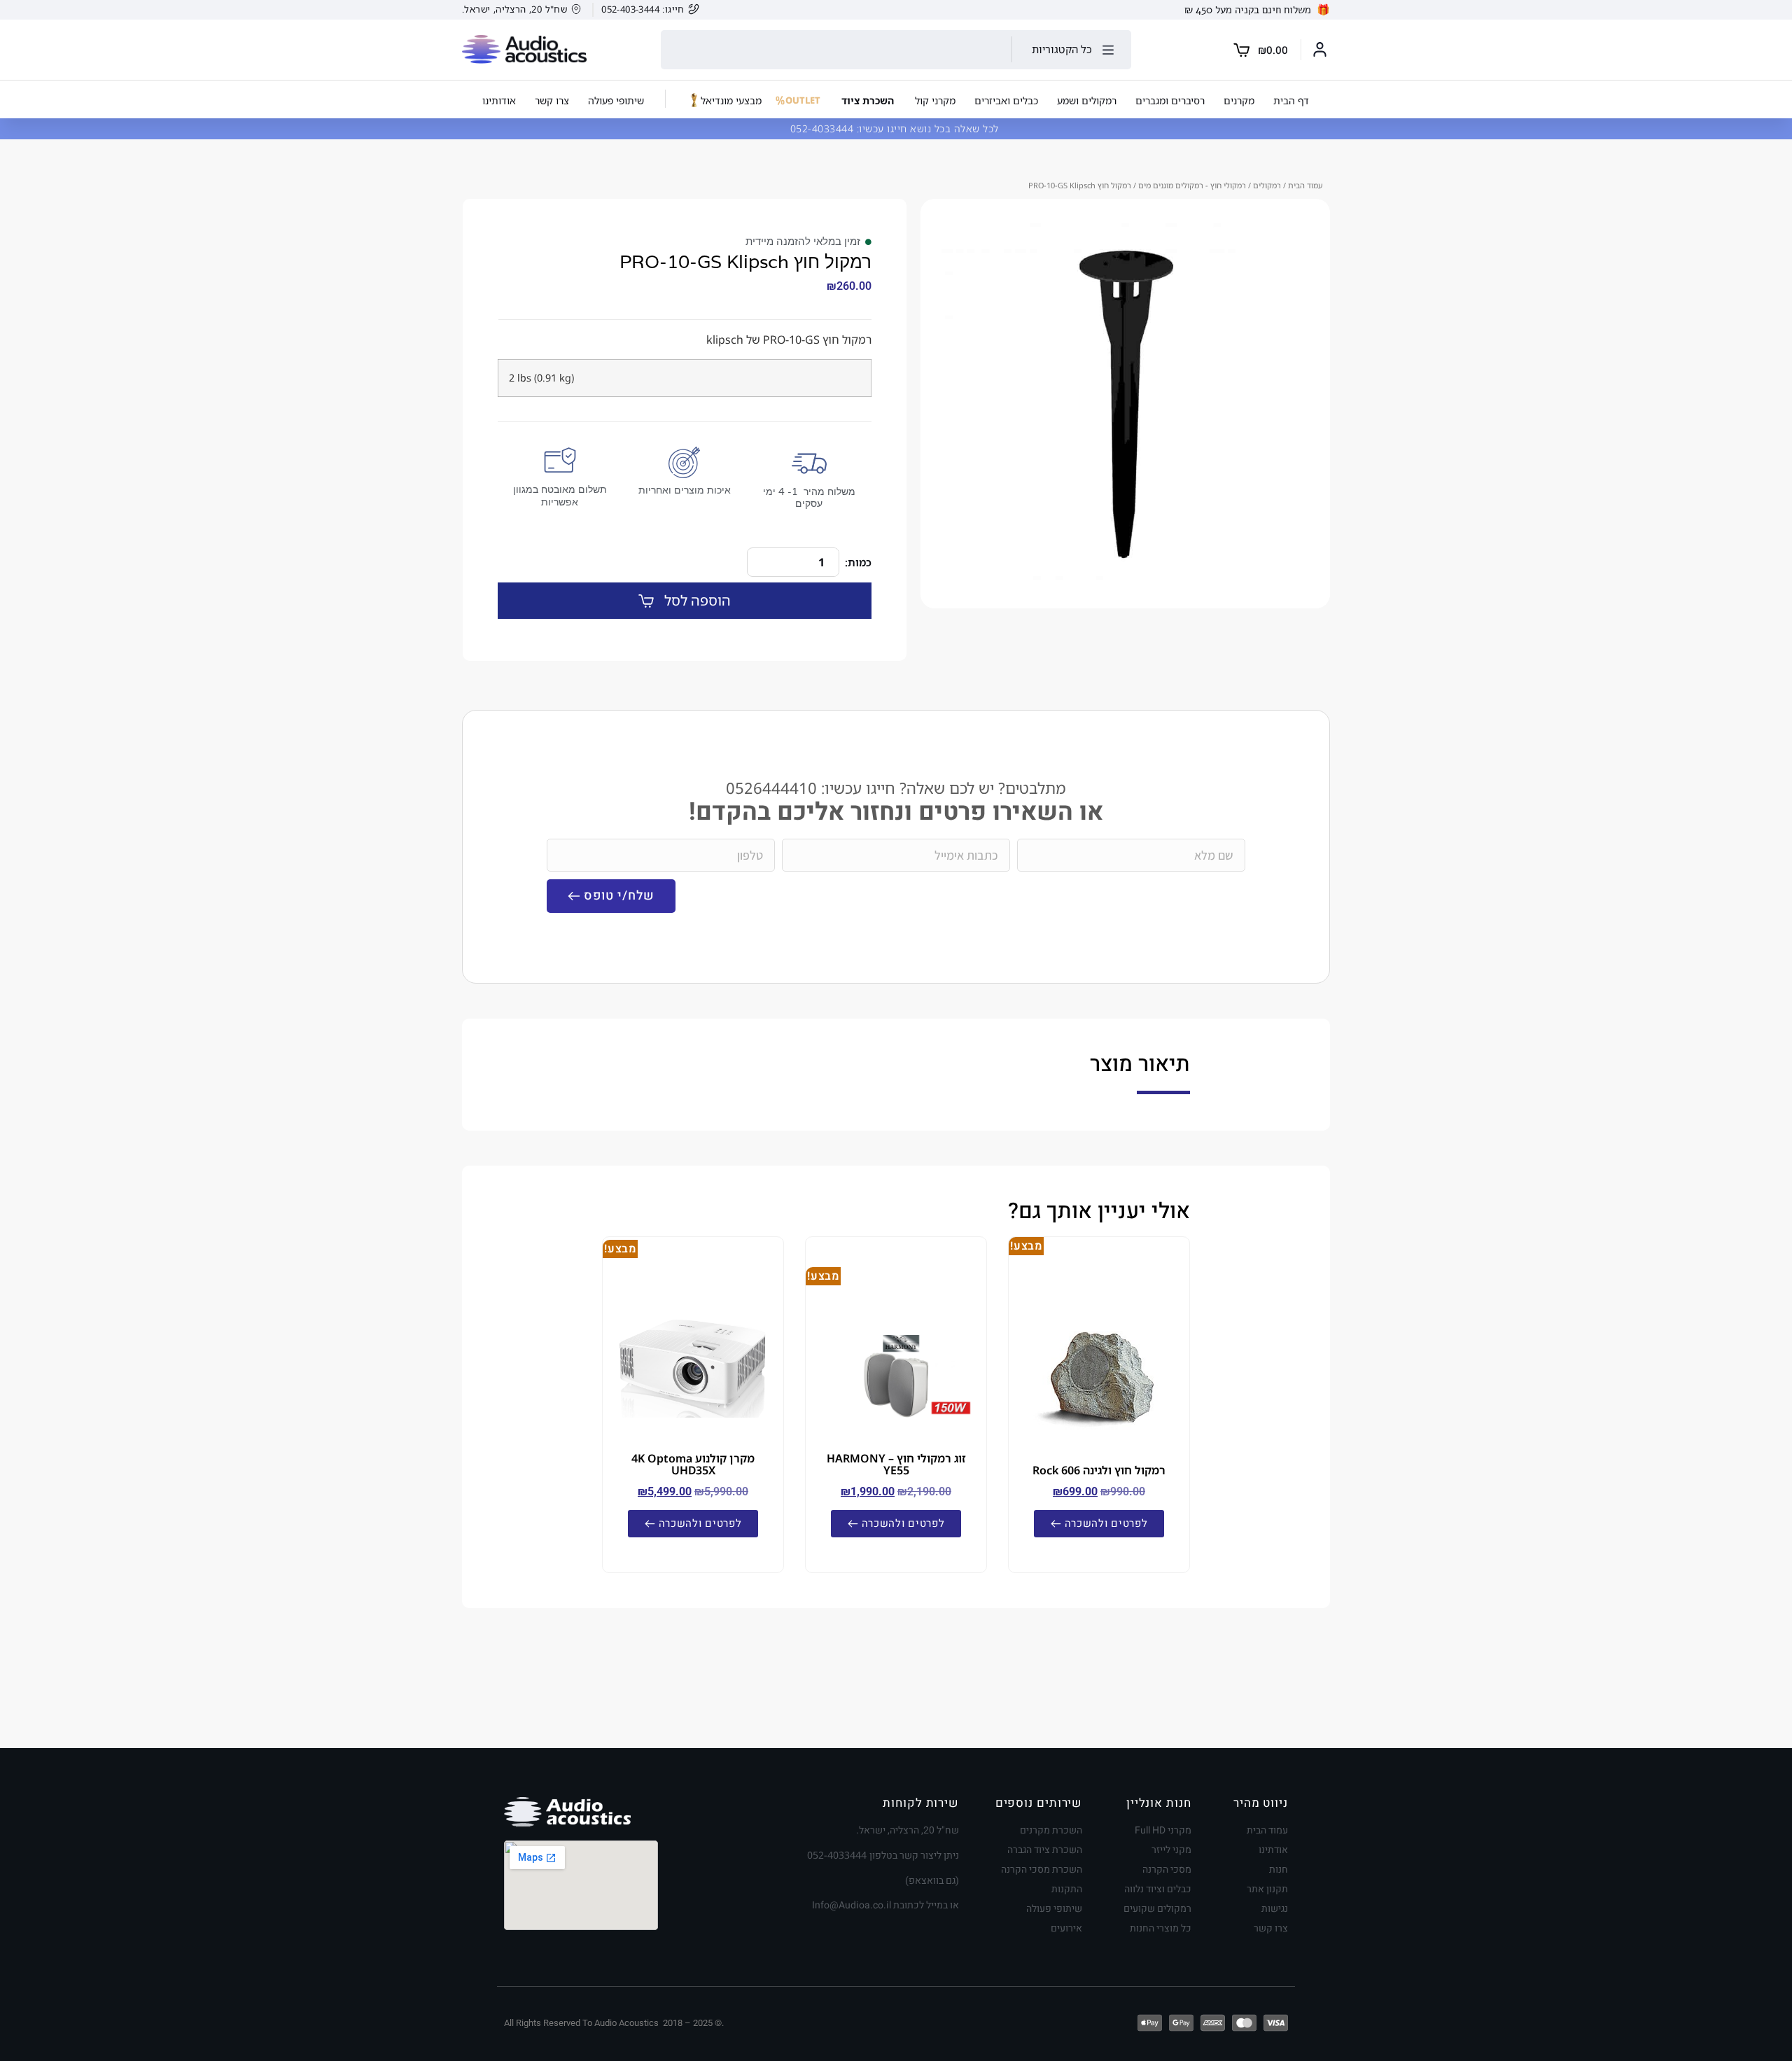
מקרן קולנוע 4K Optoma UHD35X (693, 1464)
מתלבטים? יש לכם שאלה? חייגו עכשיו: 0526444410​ (896, 788)
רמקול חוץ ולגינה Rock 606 (1099, 1470)
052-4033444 (824, 128)
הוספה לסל (698, 600)
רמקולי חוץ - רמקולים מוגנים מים (1192, 185)
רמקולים (1267, 185)
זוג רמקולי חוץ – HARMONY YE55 (896, 1464)
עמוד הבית (1305, 185)
